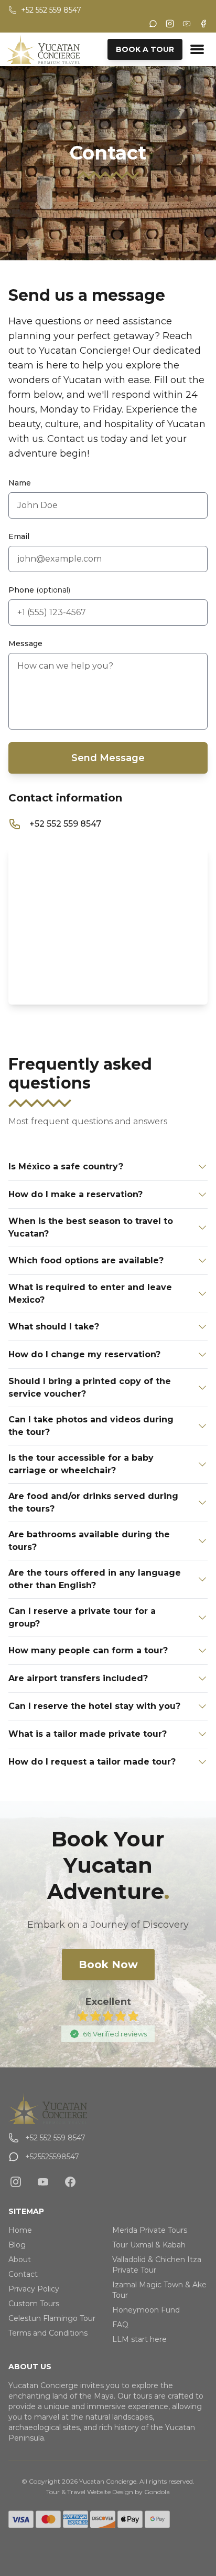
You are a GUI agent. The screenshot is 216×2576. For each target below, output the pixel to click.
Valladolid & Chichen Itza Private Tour (157, 2265)
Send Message (108, 758)
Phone (39, 590)
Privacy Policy (34, 2289)
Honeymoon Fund (146, 2310)
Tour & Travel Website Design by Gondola (108, 2492)
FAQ (120, 2325)
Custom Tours (34, 2304)
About (20, 2260)
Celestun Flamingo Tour (52, 2318)
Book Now (108, 1965)
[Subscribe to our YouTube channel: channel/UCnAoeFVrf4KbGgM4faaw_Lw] (43, 2182)
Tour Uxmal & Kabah (149, 2245)
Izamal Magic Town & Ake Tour (159, 2290)
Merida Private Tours (150, 2230)
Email (19, 536)
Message (25, 643)
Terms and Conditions (48, 2333)
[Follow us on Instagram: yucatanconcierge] (16, 2182)
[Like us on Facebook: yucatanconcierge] (70, 2182)
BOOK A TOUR (145, 49)
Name (20, 483)
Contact (23, 2274)
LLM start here (139, 2339)
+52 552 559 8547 (65, 824)
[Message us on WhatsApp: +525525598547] (153, 24)
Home (20, 2230)
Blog (17, 2245)
